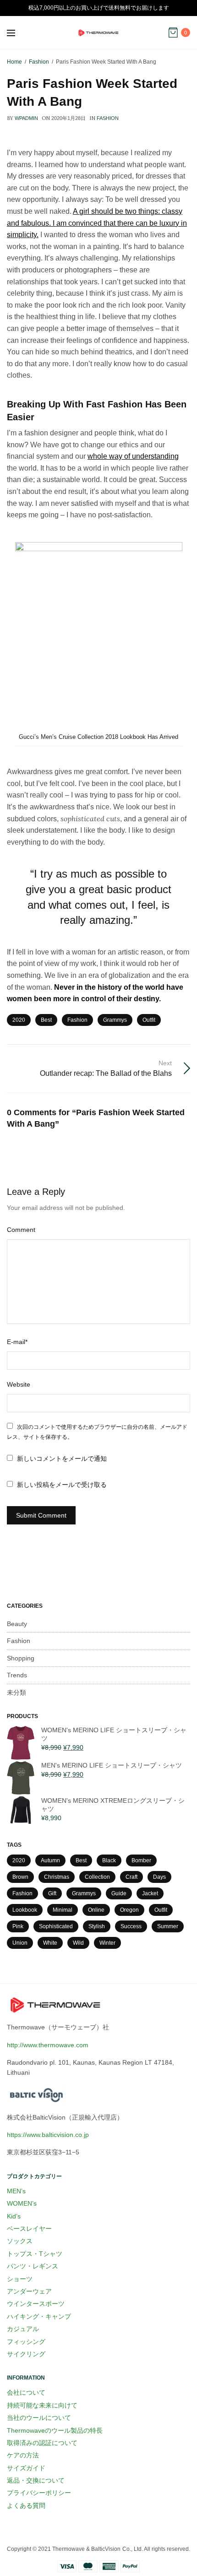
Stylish (97, 1926)
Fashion (108, 118)
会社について (26, 2392)
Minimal (63, 1910)
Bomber (141, 1860)
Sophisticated (56, 1926)
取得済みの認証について (42, 2443)
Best (46, 1020)
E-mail (17, 1342)
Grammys (115, 1020)
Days (159, 1877)
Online (96, 1910)
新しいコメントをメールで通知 (62, 1459)
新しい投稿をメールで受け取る (62, 1485)
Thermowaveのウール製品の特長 (55, 2430)
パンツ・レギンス (33, 2266)
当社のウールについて (39, 2418)
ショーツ (20, 2279)
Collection (97, 1877)
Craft (131, 1877)
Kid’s (14, 2216)
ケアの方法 (23, 2455)
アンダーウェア (29, 2291)
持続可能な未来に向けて (42, 2405)
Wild (78, 1943)
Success (131, 1926)
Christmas (57, 1877)
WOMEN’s (22, 2203)
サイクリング (26, 2354)
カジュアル (23, 2329)
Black (109, 1860)
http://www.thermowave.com (48, 2045)
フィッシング (26, 2342)
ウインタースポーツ (36, 2304)
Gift (52, 1893)
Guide (119, 1893)
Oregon (129, 1910)
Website (19, 1384)
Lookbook (25, 1910)
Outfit (149, 1020)
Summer (168, 1926)
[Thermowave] (98, 33)
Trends (17, 1675)
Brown (20, 1877)
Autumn (50, 1860)
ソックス (20, 2241)
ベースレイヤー (29, 2229)
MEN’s (16, 2191)
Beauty (17, 1624)
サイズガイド (26, 2468)
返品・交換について (36, 2480)
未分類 (16, 1692)
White (50, 1943)
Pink (18, 1926)
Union (20, 1943)
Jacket (150, 1893)
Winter (107, 1943)
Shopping (21, 1658)
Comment (21, 1230)
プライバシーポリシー (39, 2493)
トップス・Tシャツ (35, 2254)
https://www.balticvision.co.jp (48, 2135)
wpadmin (26, 118)
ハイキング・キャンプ (39, 2316)
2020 (19, 1020)
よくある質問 (26, 2505)
